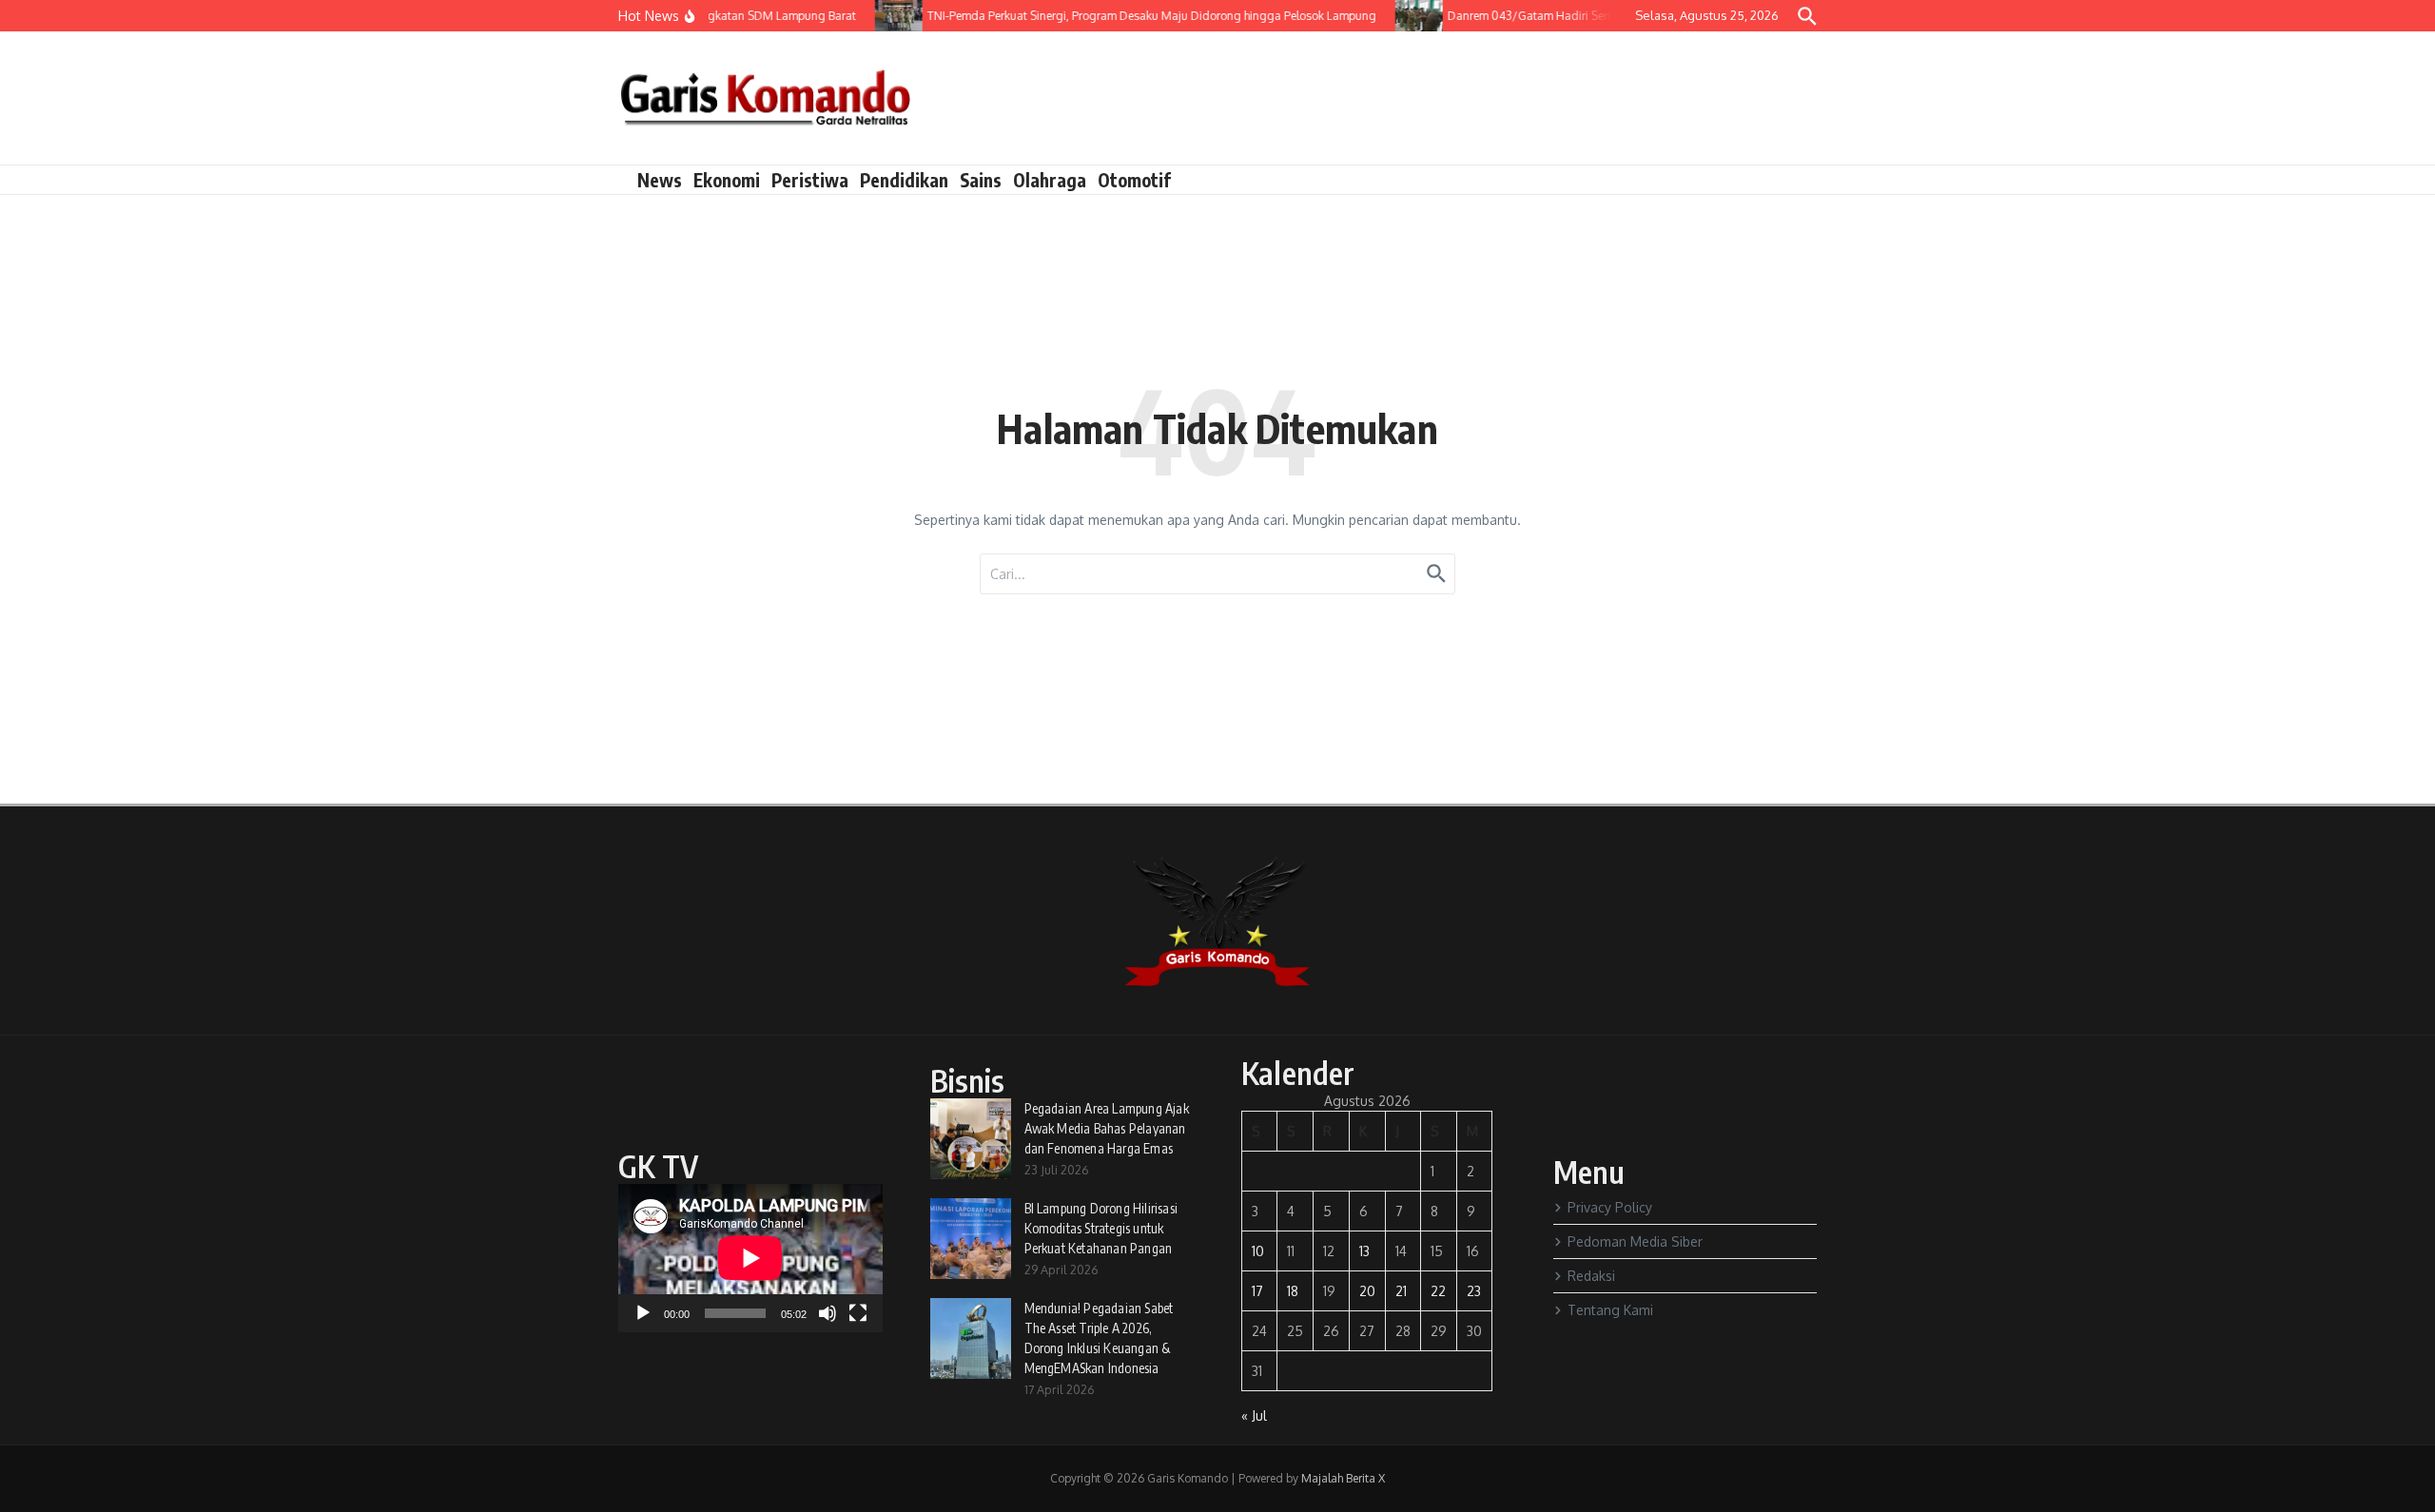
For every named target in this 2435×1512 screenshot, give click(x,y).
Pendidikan (904, 180)
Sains (981, 180)
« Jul (1254, 1415)
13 (1364, 1251)
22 (1438, 1291)
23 (1474, 1291)
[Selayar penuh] (858, 1313)
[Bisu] (828, 1313)
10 (1258, 1251)
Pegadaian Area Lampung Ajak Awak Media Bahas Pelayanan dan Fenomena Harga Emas (1107, 1128)
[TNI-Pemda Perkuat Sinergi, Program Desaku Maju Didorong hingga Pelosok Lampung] (883, 16)
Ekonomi (727, 180)
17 (1257, 1291)
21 (1401, 1291)
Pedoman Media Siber (1635, 1241)
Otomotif (1134, 180)
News (660, 180)
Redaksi (1591, 1276)
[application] (750, 1258)
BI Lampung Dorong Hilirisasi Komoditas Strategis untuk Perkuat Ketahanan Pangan (1101, 1228)
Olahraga (1050, 180)
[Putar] (643, 1313)
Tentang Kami (1610, 1310)
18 (1293, 1291)
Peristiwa (810, 180)
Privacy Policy (1610, 1207)
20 (1367, 1291)
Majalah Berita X (1343, 1478)
